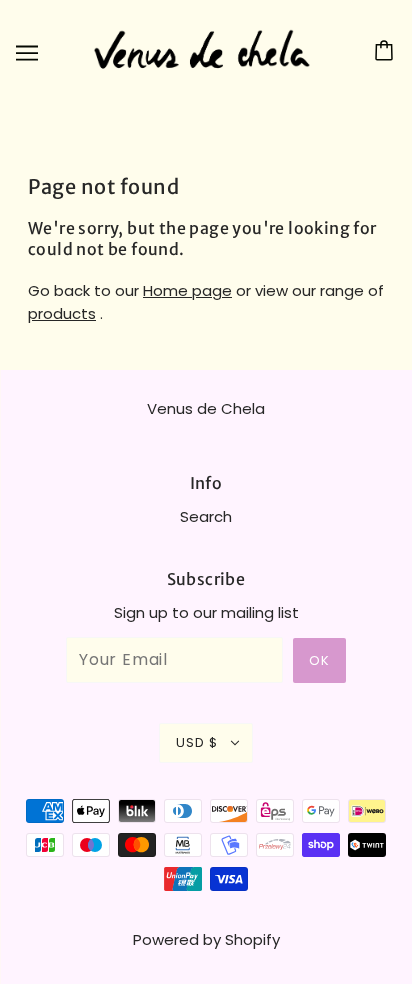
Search (206, 516)
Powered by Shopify (206, 939)
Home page (187, 290)
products (62, 313)
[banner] (202, 50)
